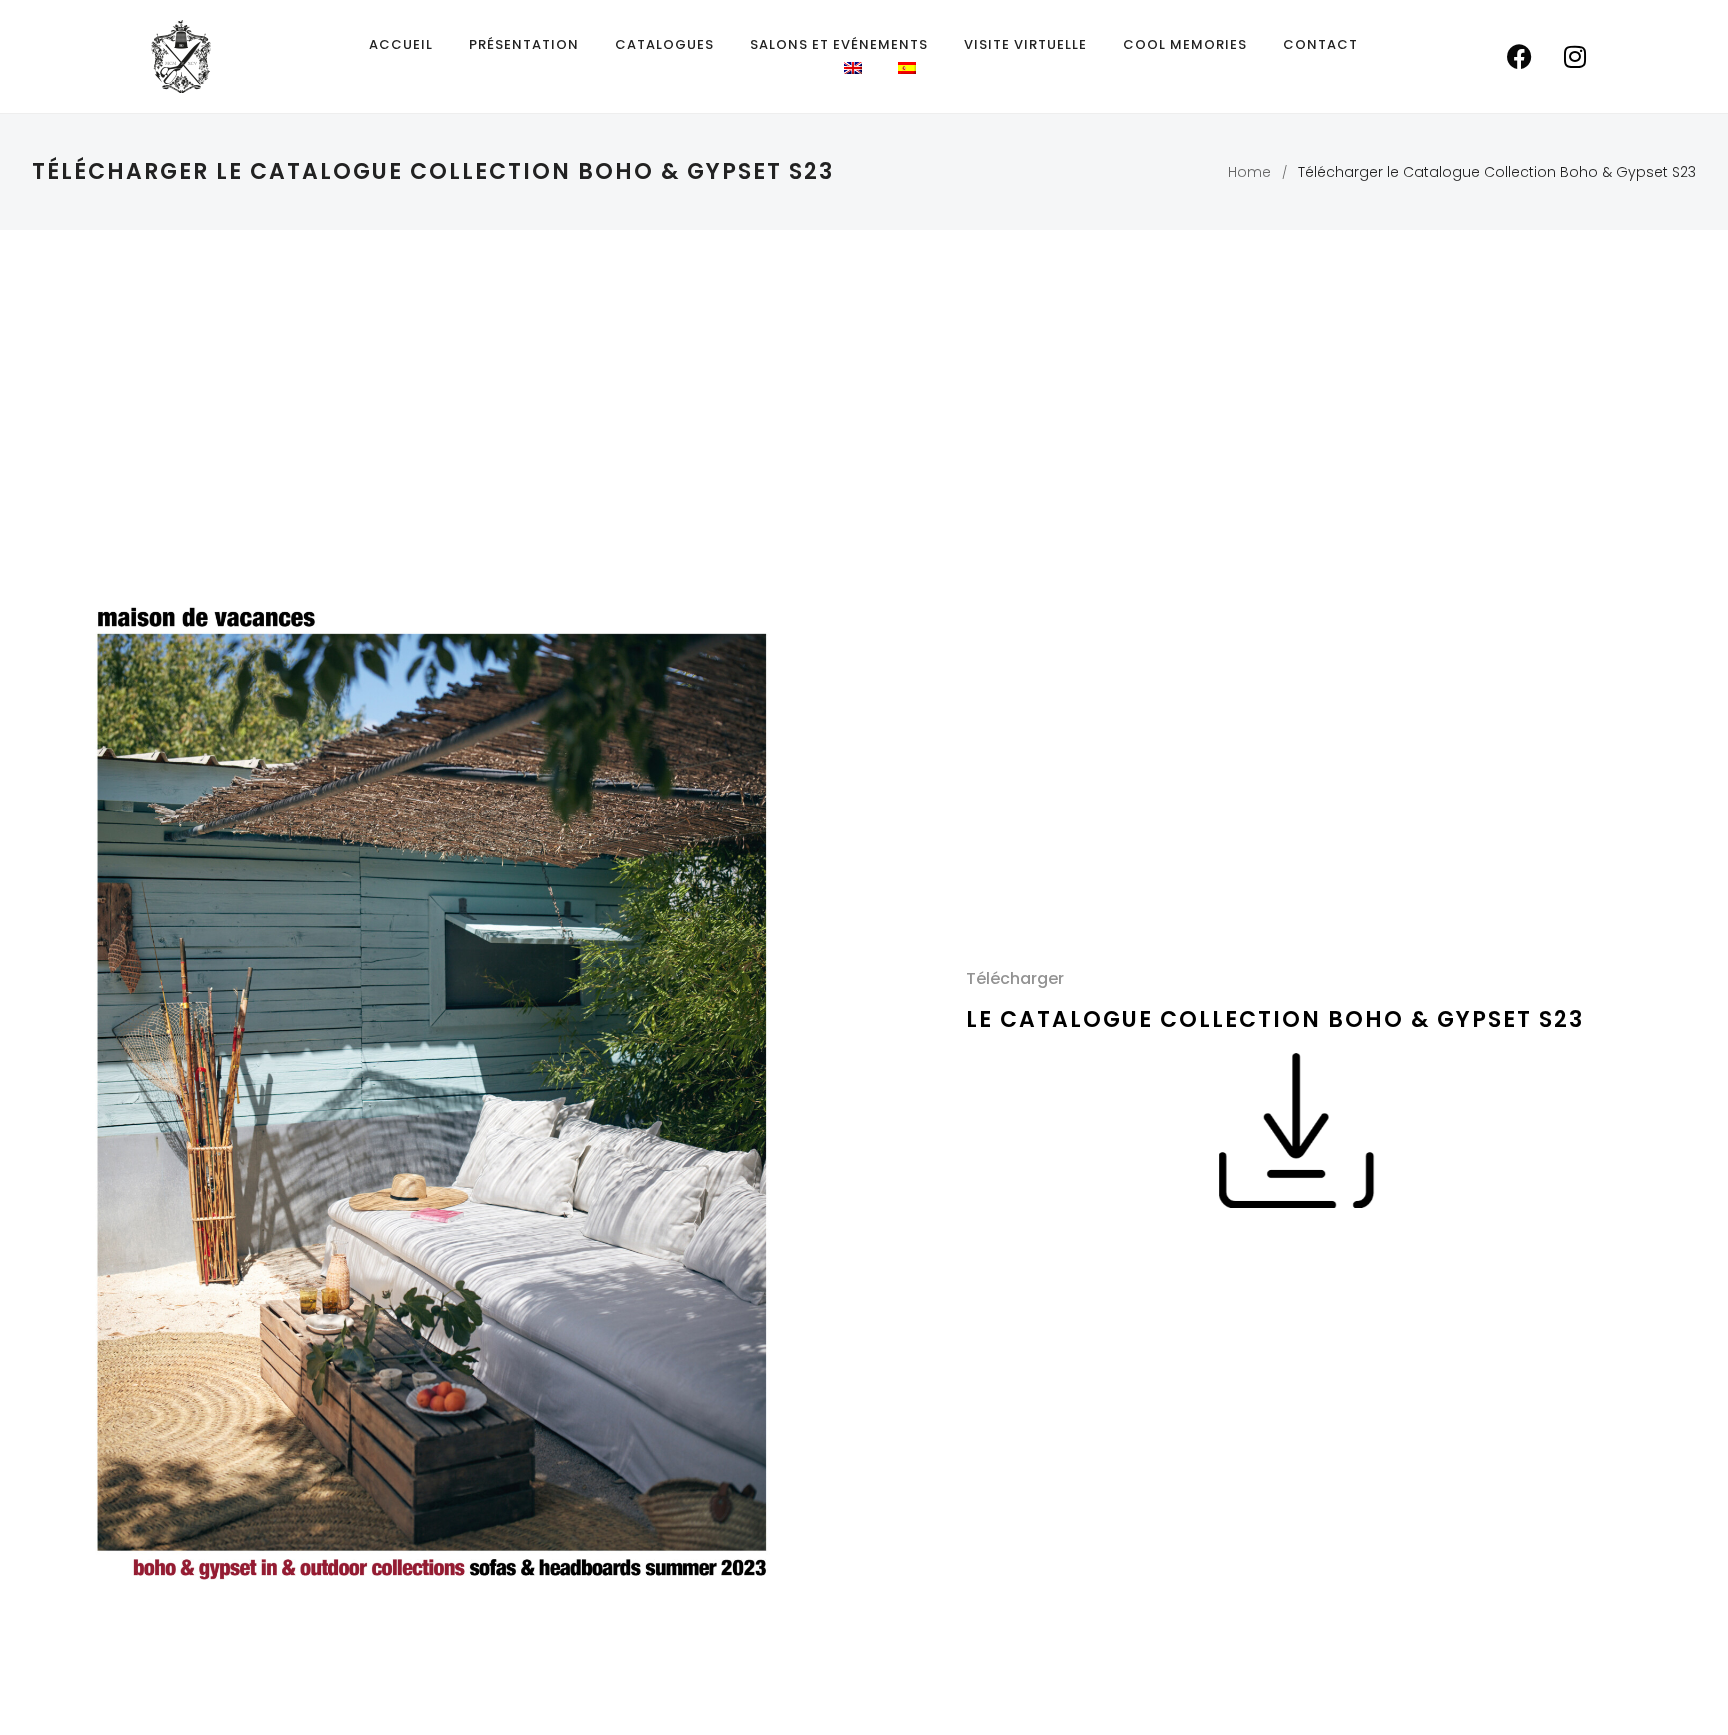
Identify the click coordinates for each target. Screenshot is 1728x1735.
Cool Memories (1185, 44)
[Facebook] (1520, 57)
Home (1249, 172)
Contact (1320, 44)
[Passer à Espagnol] (907, 68)
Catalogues (664, 44)
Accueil (401, 44)
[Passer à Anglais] (853, 68)
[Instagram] (1575, 57)
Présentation (524, 44)
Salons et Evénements (839, 44)
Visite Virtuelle (1025, 44)
